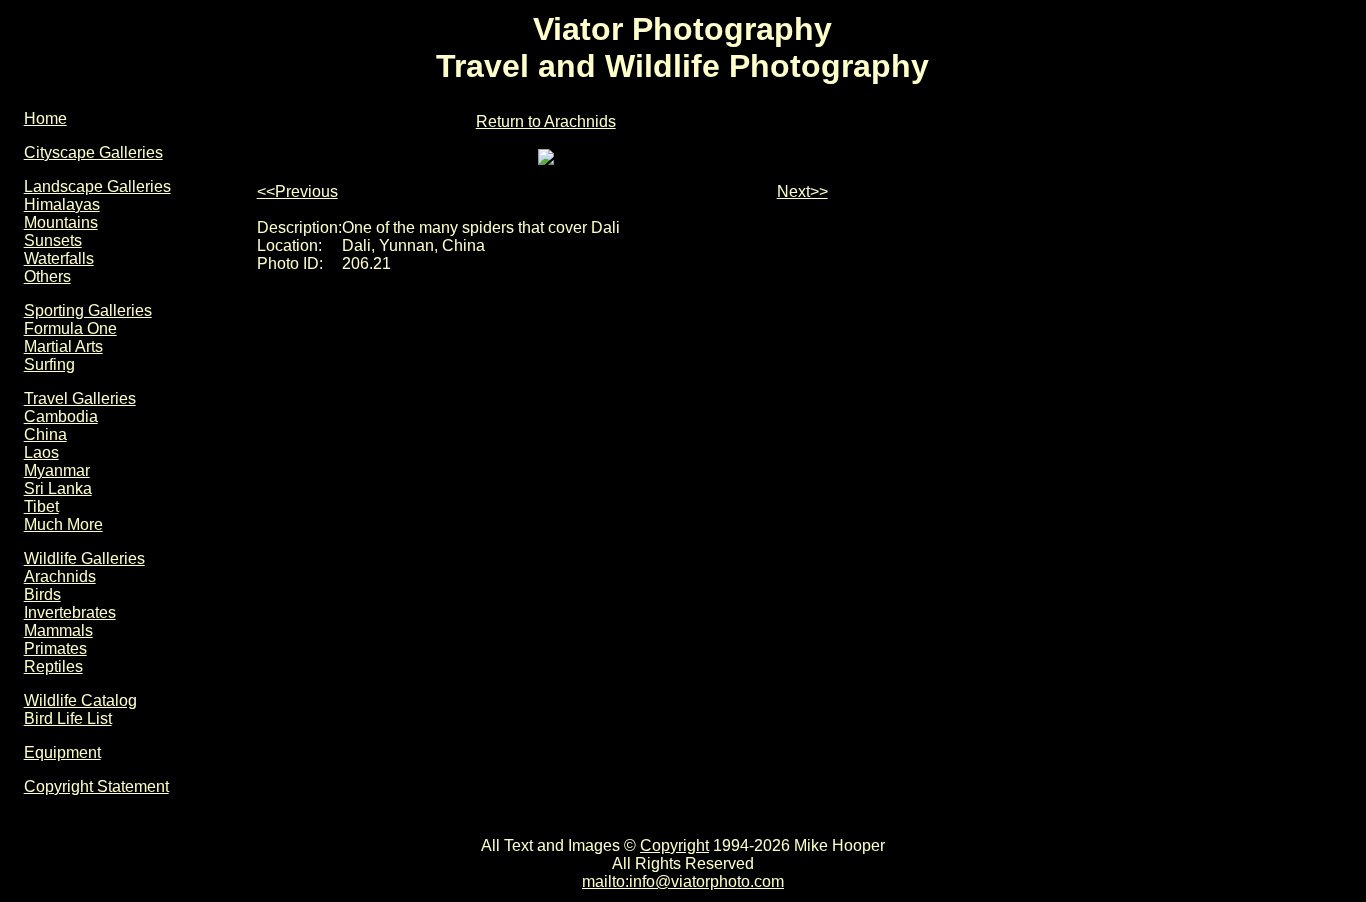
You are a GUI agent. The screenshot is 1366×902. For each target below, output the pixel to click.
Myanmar (57, 470)
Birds (42, 594)
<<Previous (297, 191)
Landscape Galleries (97, 186)
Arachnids (60, 576)
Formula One (70, 328)
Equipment (62, 752)
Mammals (58, 630)
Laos (41, 452)
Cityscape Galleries (93, 152)
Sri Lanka (58, 488)
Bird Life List (68, 718)
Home (45, 118)
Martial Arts (63, 346)
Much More (63, 524)
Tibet (41, 506)
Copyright (674, 845)
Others (47, 276)
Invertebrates (70, 612)
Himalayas (62, 204)
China (45, 434)
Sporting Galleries (88, 310)
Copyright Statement (96, 786)
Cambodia (61, 416)
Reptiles (53, 666)
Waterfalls (59, 258)
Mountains (61, 222)
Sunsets (53, 240)
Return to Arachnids (546, 121)
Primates (55, 648)
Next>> (802, 191)
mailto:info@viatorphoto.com (683, 881)
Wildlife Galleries (84, 558)
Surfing (49, 364)
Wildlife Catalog (80, 700)
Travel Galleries (80, 398)
